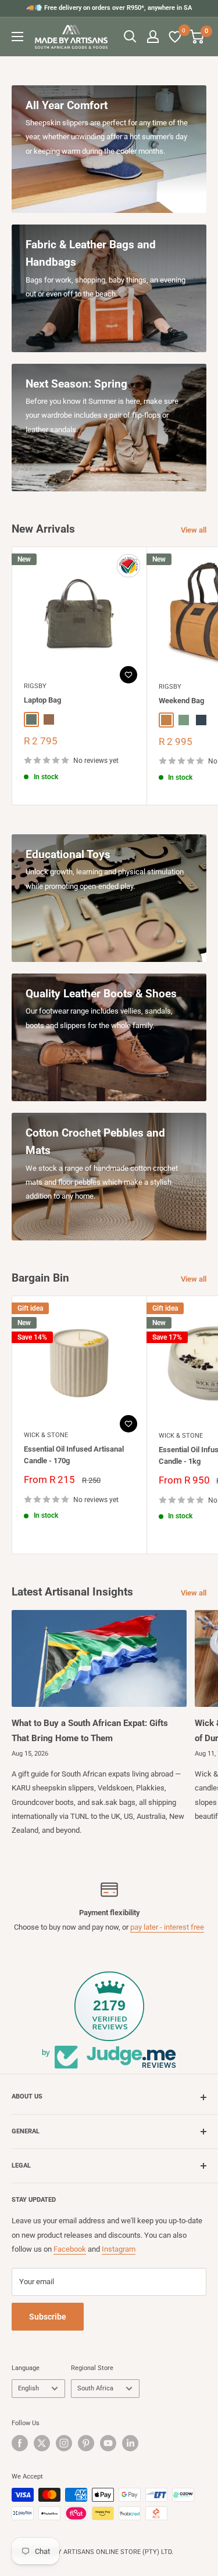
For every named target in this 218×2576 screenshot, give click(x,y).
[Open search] (130, 37)
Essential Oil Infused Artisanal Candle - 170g (74, 1455)
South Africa (95, 2388)
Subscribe (48, 2317)
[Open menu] (17, 37)
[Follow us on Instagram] (64, 2443)
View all (194, 530)
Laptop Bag (42, 700)
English (28, 2388)
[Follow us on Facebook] (20, 2443)
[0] (176, 37)
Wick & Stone (46, 1435)
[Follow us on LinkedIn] (130, 2443)
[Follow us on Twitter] (42, 2443)
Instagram (119, 2249)
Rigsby (35, 686)
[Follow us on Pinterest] (86, 2443)
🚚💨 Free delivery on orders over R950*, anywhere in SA (109, 8)
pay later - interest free (167, 1927)
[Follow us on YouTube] (108, 2443)
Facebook (70, 2249)
